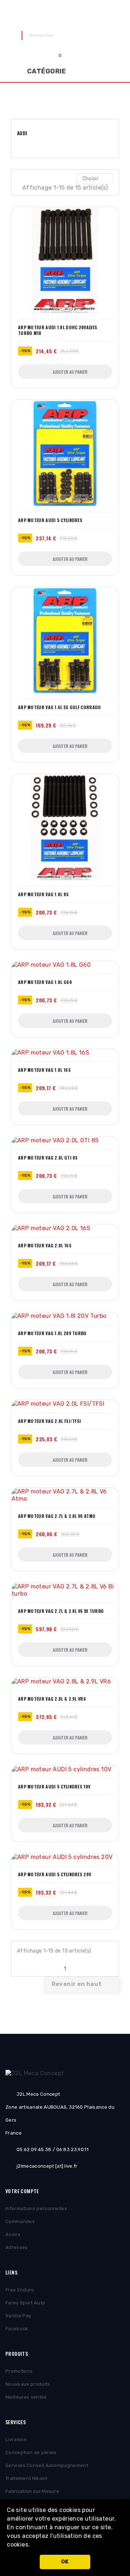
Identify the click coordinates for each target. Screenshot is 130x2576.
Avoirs (13, 2234)
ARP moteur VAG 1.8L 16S (44, 1070)
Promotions (19, 2371)
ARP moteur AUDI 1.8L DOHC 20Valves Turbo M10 (58, 330)
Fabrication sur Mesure (32, 2491)
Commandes (20, 2221)
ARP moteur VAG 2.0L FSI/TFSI (49, 1421)
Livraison (16, 2439)
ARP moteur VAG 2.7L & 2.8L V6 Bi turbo (61, 1611)
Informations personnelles (36, 2208)
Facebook (17, 2329)
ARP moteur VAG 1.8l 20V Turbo (52, 1333)
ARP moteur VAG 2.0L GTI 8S (48, 1158)
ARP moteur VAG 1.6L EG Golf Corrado (60, 707)
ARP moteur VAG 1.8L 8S (44, 894)
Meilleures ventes (26, 2397)
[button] (32, 2545)
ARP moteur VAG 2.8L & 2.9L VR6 (52, 1699)
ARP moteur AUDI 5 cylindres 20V (55, 1874)
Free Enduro (20, 2290)
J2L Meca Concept (65, 15)
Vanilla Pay (18, 2316)
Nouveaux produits (28, 2384)
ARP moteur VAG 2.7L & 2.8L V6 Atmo (57, 1516)
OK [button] (65, 2562)
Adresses (17, 2247)
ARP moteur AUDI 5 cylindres (50, 520)
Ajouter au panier (70, 372)
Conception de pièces (31, 2452)
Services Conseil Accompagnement (47, 2465)
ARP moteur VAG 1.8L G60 (45, 982)
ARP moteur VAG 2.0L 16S (45, 1246)
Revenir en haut (81, 1985)
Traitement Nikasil (26, 2478)
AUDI (22, 133)
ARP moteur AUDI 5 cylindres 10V (54, 1787)
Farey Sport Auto (25, 2303)
